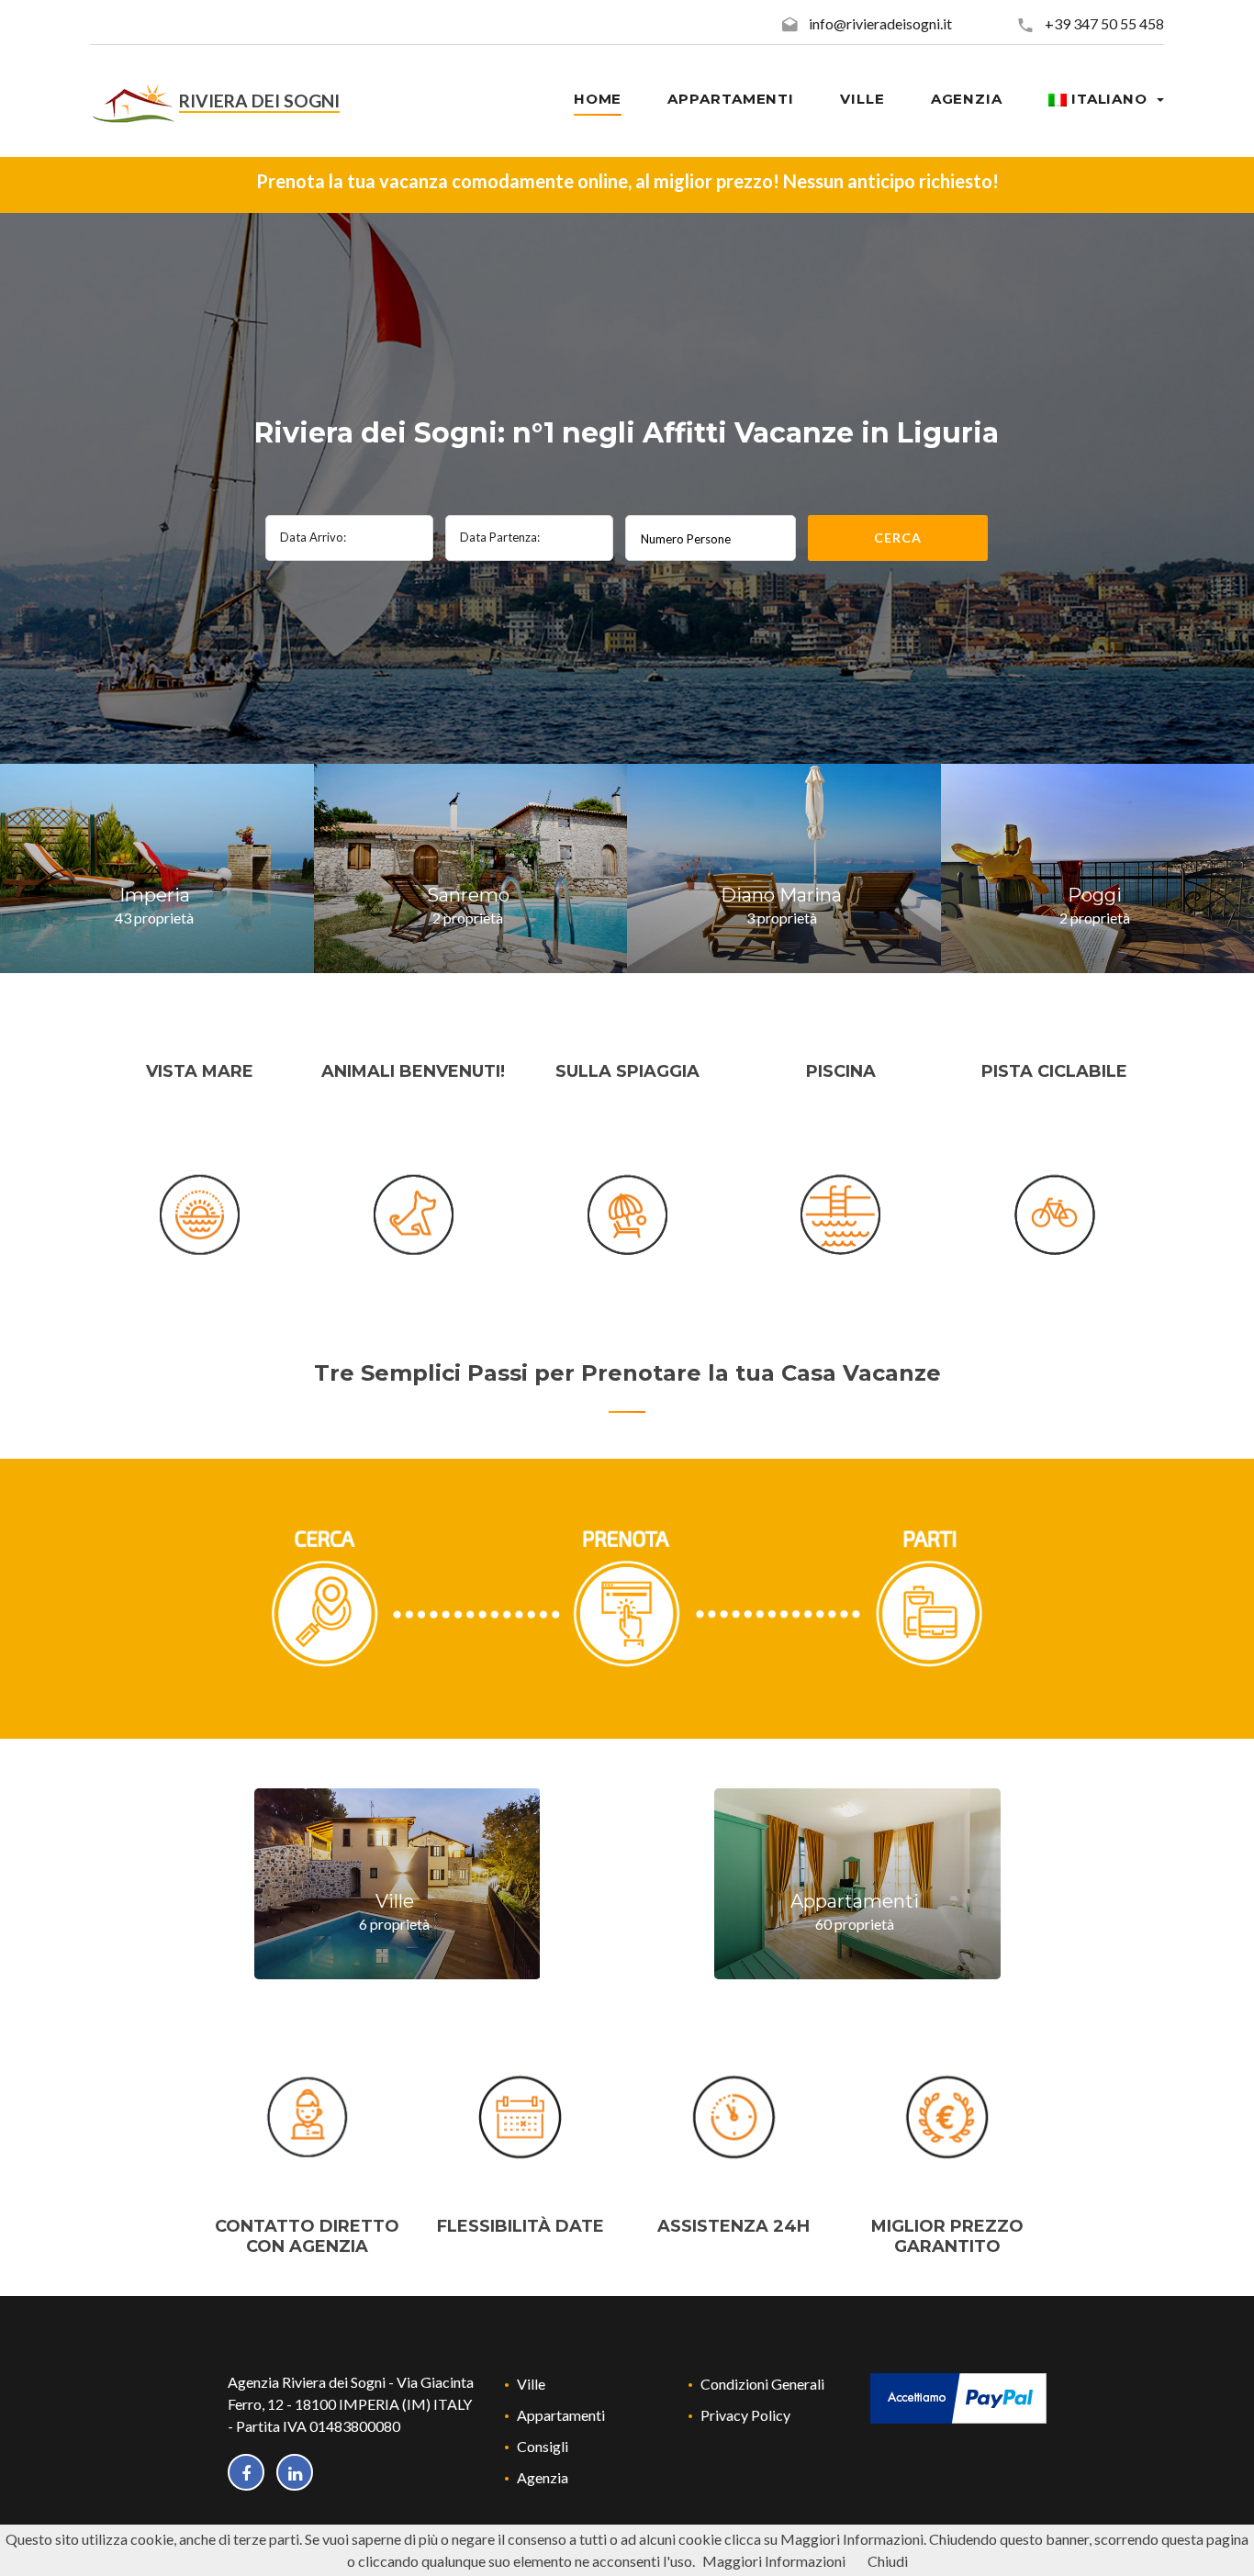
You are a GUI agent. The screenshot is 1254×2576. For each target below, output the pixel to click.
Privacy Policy (745, 2415)
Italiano (1109, 99)
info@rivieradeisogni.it (880, 23)
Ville (531, 2384)
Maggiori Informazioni (774, 2561)
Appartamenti (561, 2415)
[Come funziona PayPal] (958, 2396)
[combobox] (711, 538)
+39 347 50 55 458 (1104, 23)
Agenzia (543, 2477)
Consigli (543, 2446)
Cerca (897, 538)
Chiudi (888, 2561)
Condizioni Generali (762, 2384)
